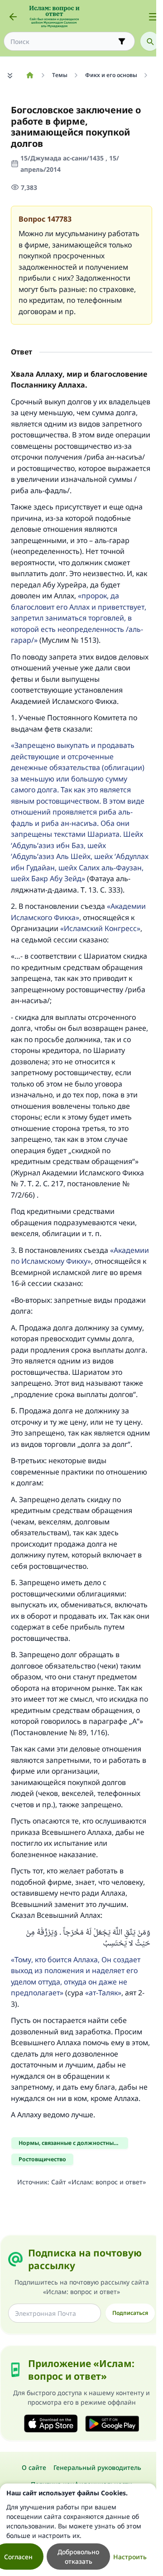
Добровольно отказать (78, 2557)
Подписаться (130, 2313)
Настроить (130, 2557)
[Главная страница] (30, 75)
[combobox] (63, 41)
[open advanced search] (122, 41)
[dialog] (78, 2530)
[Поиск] (150, 41)
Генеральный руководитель (97, 2467)
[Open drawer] (153, 17)
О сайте (34, 2467)
